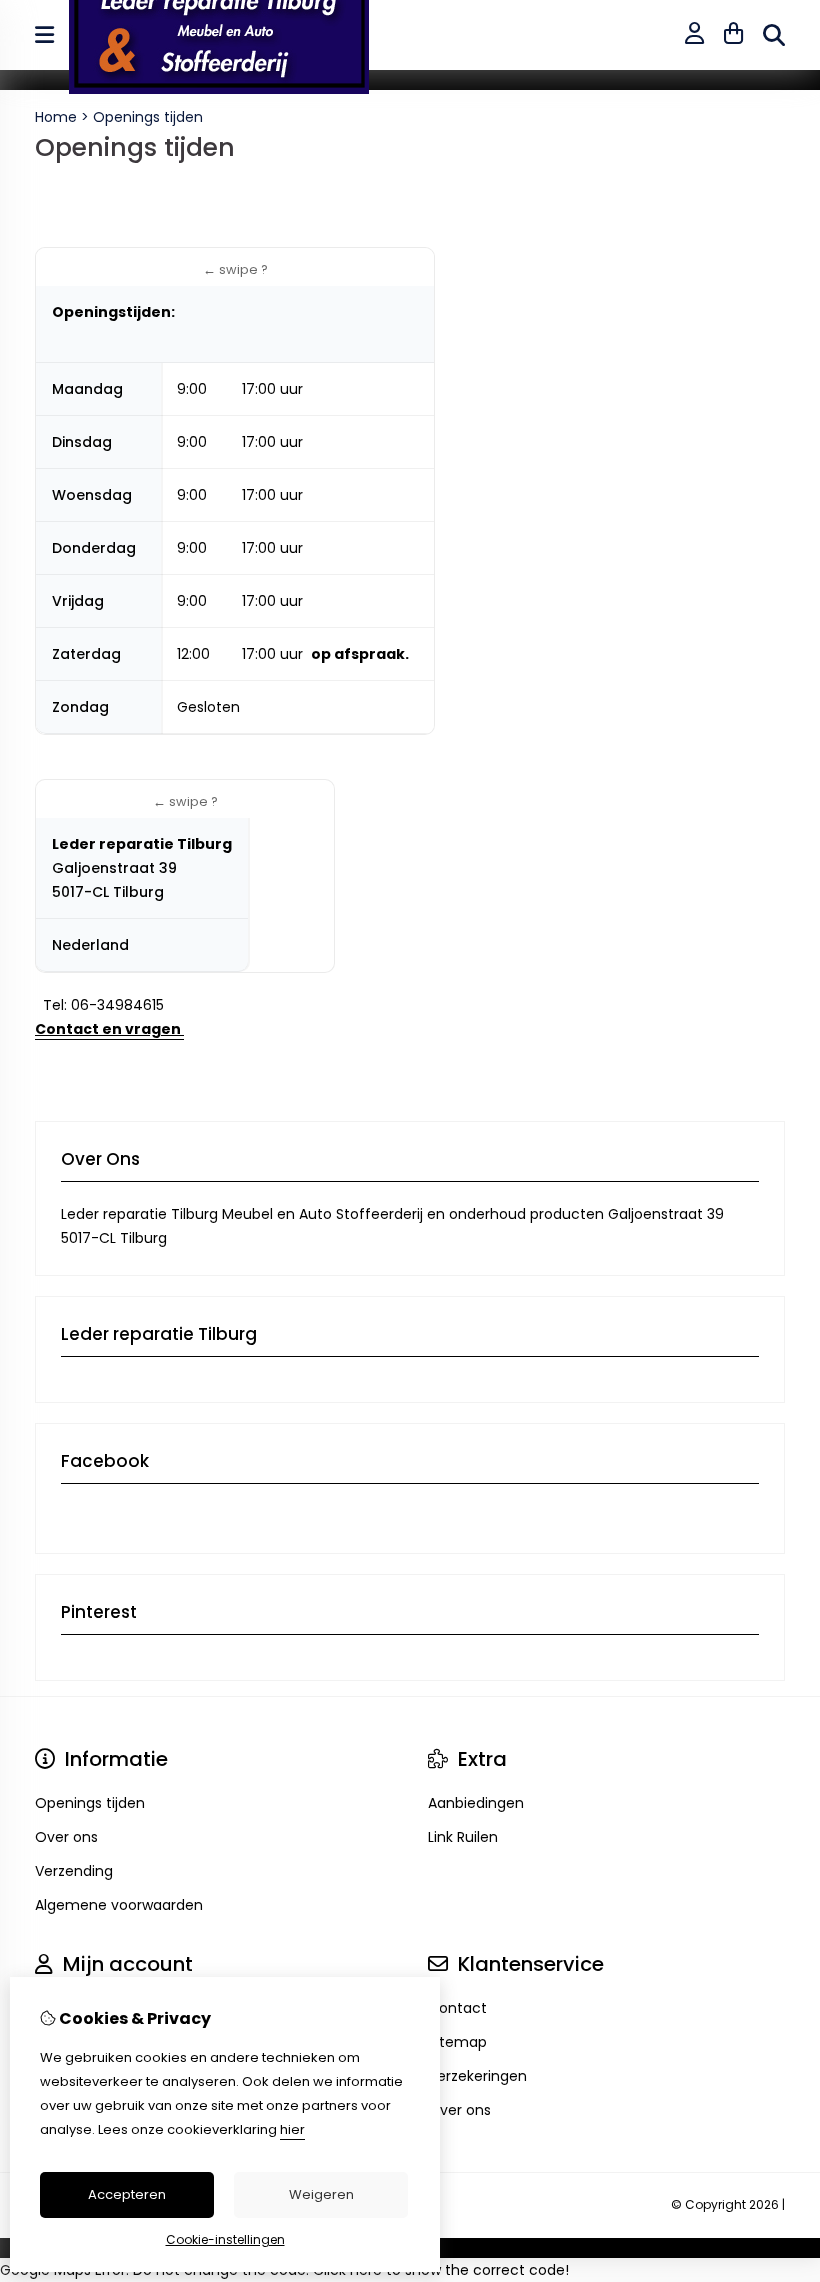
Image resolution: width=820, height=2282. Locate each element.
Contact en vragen (109, 1029)
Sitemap (457, 2042)
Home (56, 117)
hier (292, 2129)
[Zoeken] (774, 35)
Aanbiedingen (476, 1803)
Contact (457, 2008)
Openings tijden (148, 117)
